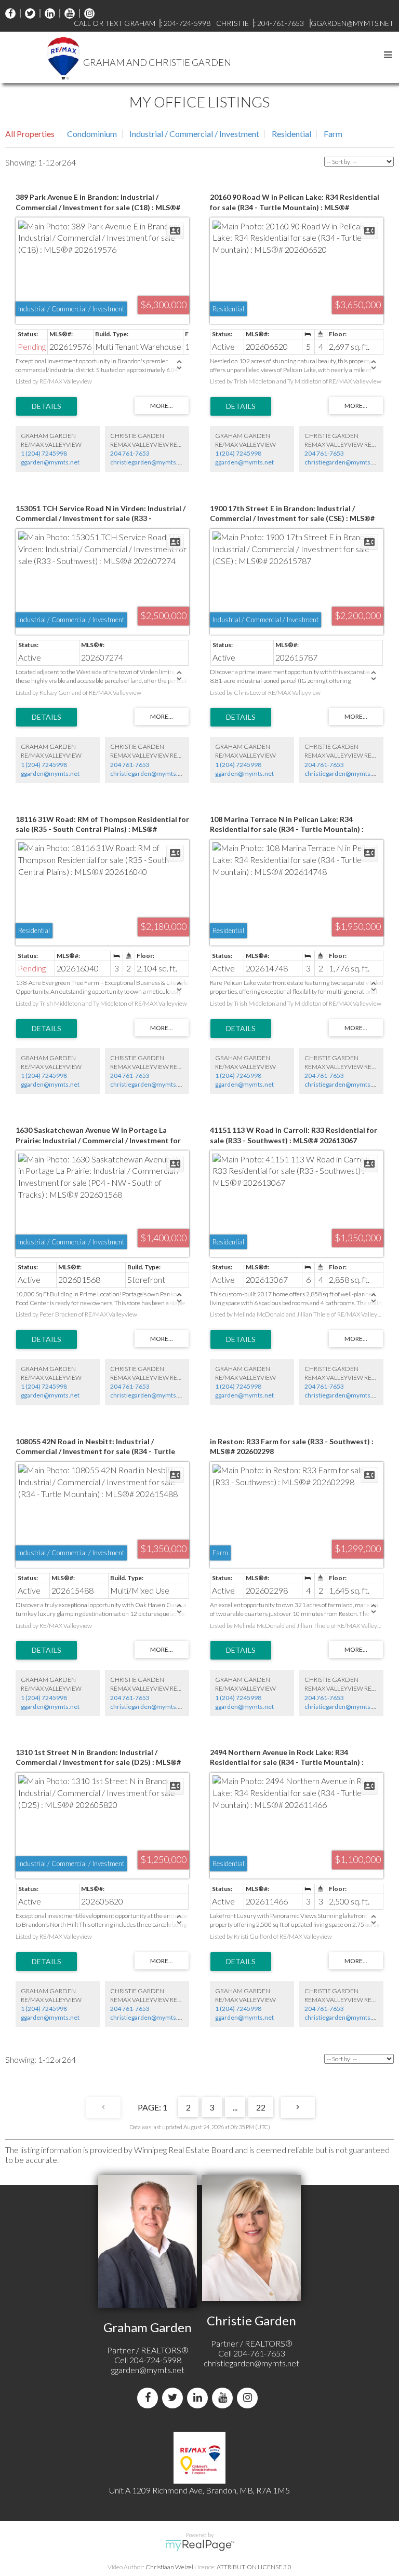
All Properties (30, 134)
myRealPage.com (200, 2545)
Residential (291, 134)
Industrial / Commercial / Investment (194, 134)
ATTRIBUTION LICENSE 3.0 (254, 2567)
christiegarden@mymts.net (149, 462)
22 (261, 2107)
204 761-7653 (130, 453)
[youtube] (67, 13)
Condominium (92, 134)
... (235, 2107)
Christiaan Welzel (169, 2567)
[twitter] (28, 13)
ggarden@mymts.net (50, 462)
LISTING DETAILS (46, 406)
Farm (333, 134)
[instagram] (87, 13)
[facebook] (10, 13)
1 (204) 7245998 (44, 453)
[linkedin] (47, 13)
